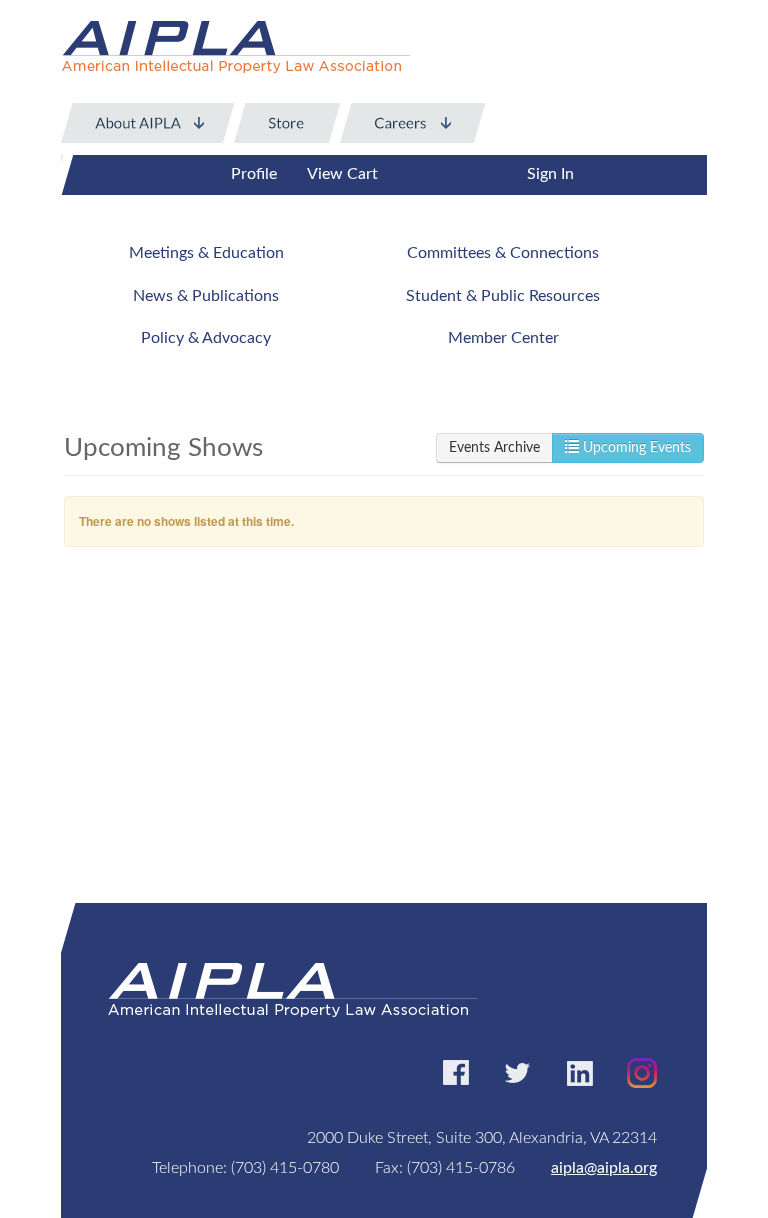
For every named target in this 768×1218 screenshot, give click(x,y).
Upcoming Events (635, 448)
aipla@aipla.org (604, 1168)
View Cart (342, 174)
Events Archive (494, 448)
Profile (254, 174)
